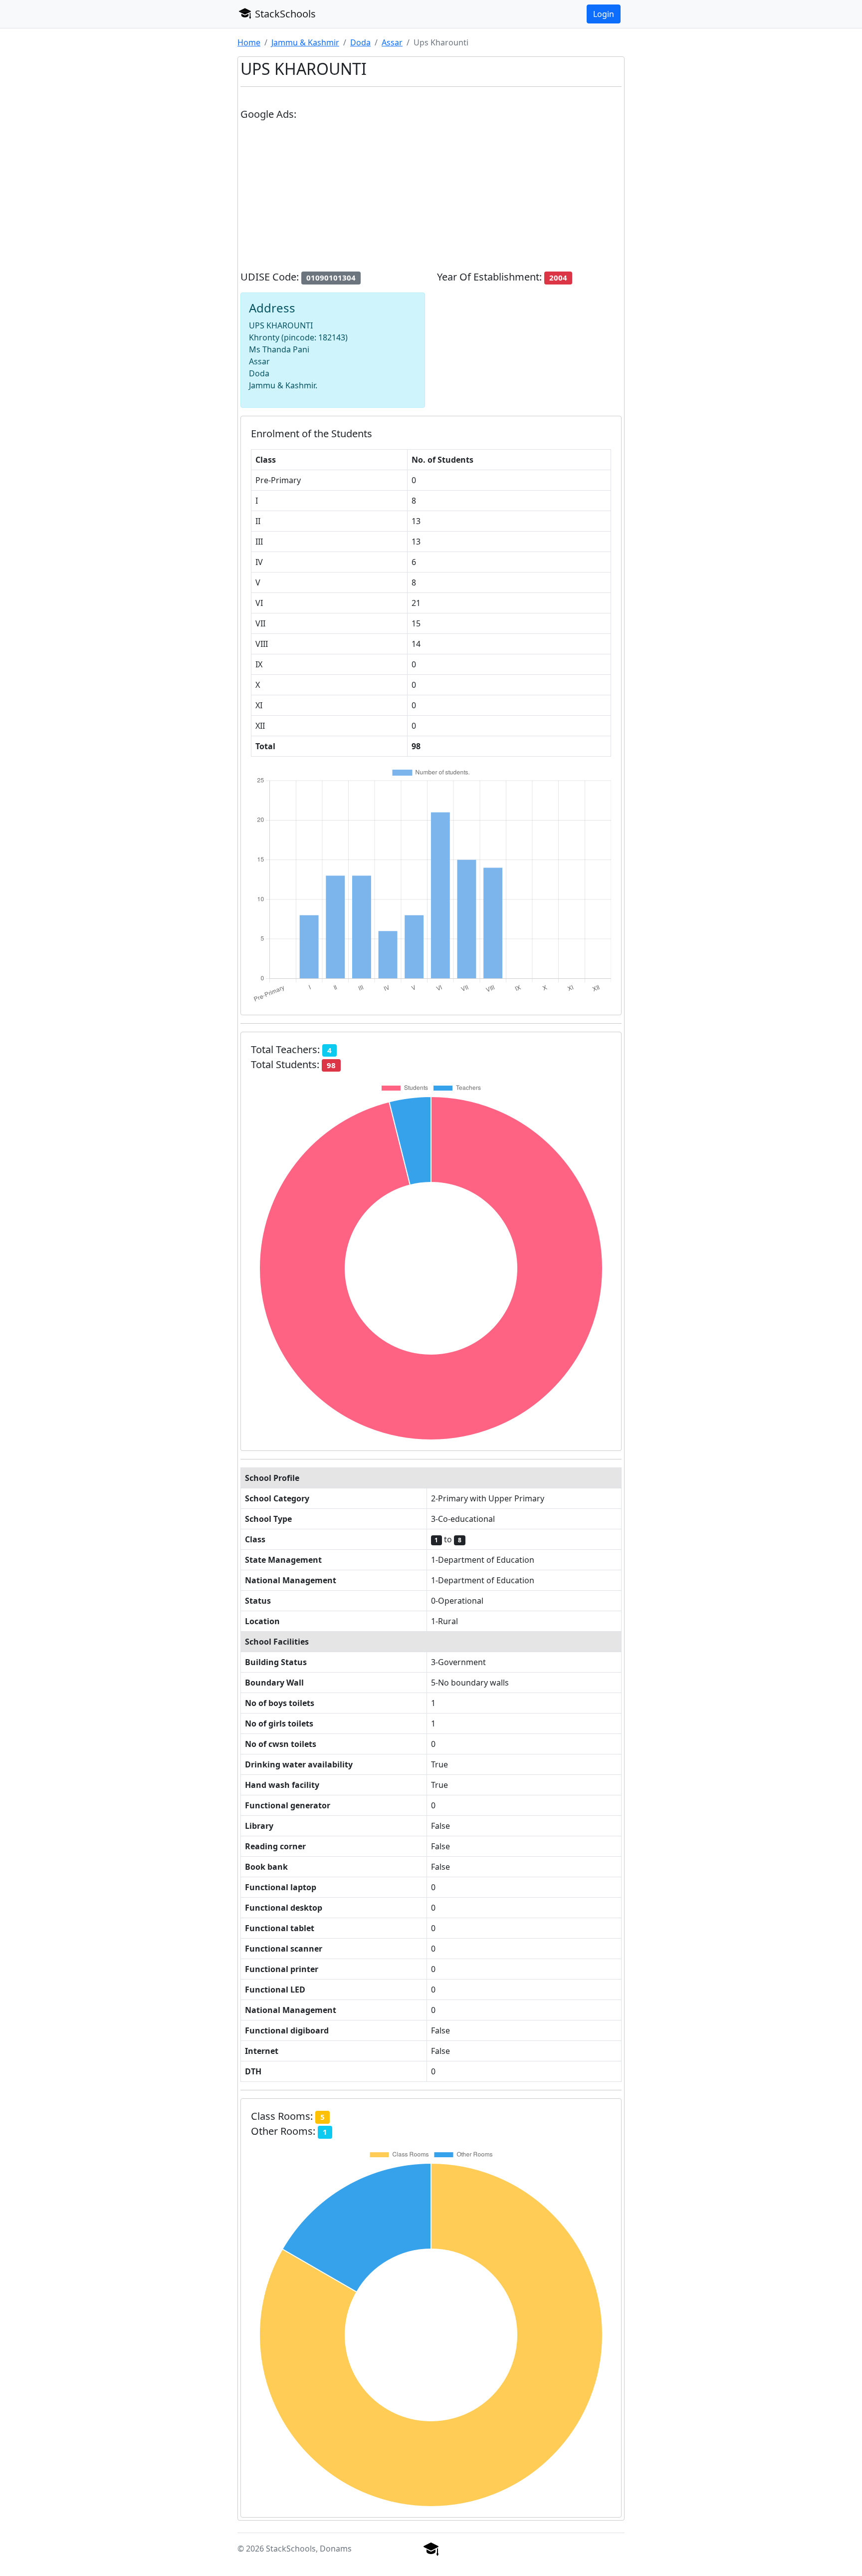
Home (249, 42)
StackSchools (284, 14)
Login (604, 14)
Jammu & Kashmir (305, 42)
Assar (392, 42)
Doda (360, 42)
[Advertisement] (431, 200)
